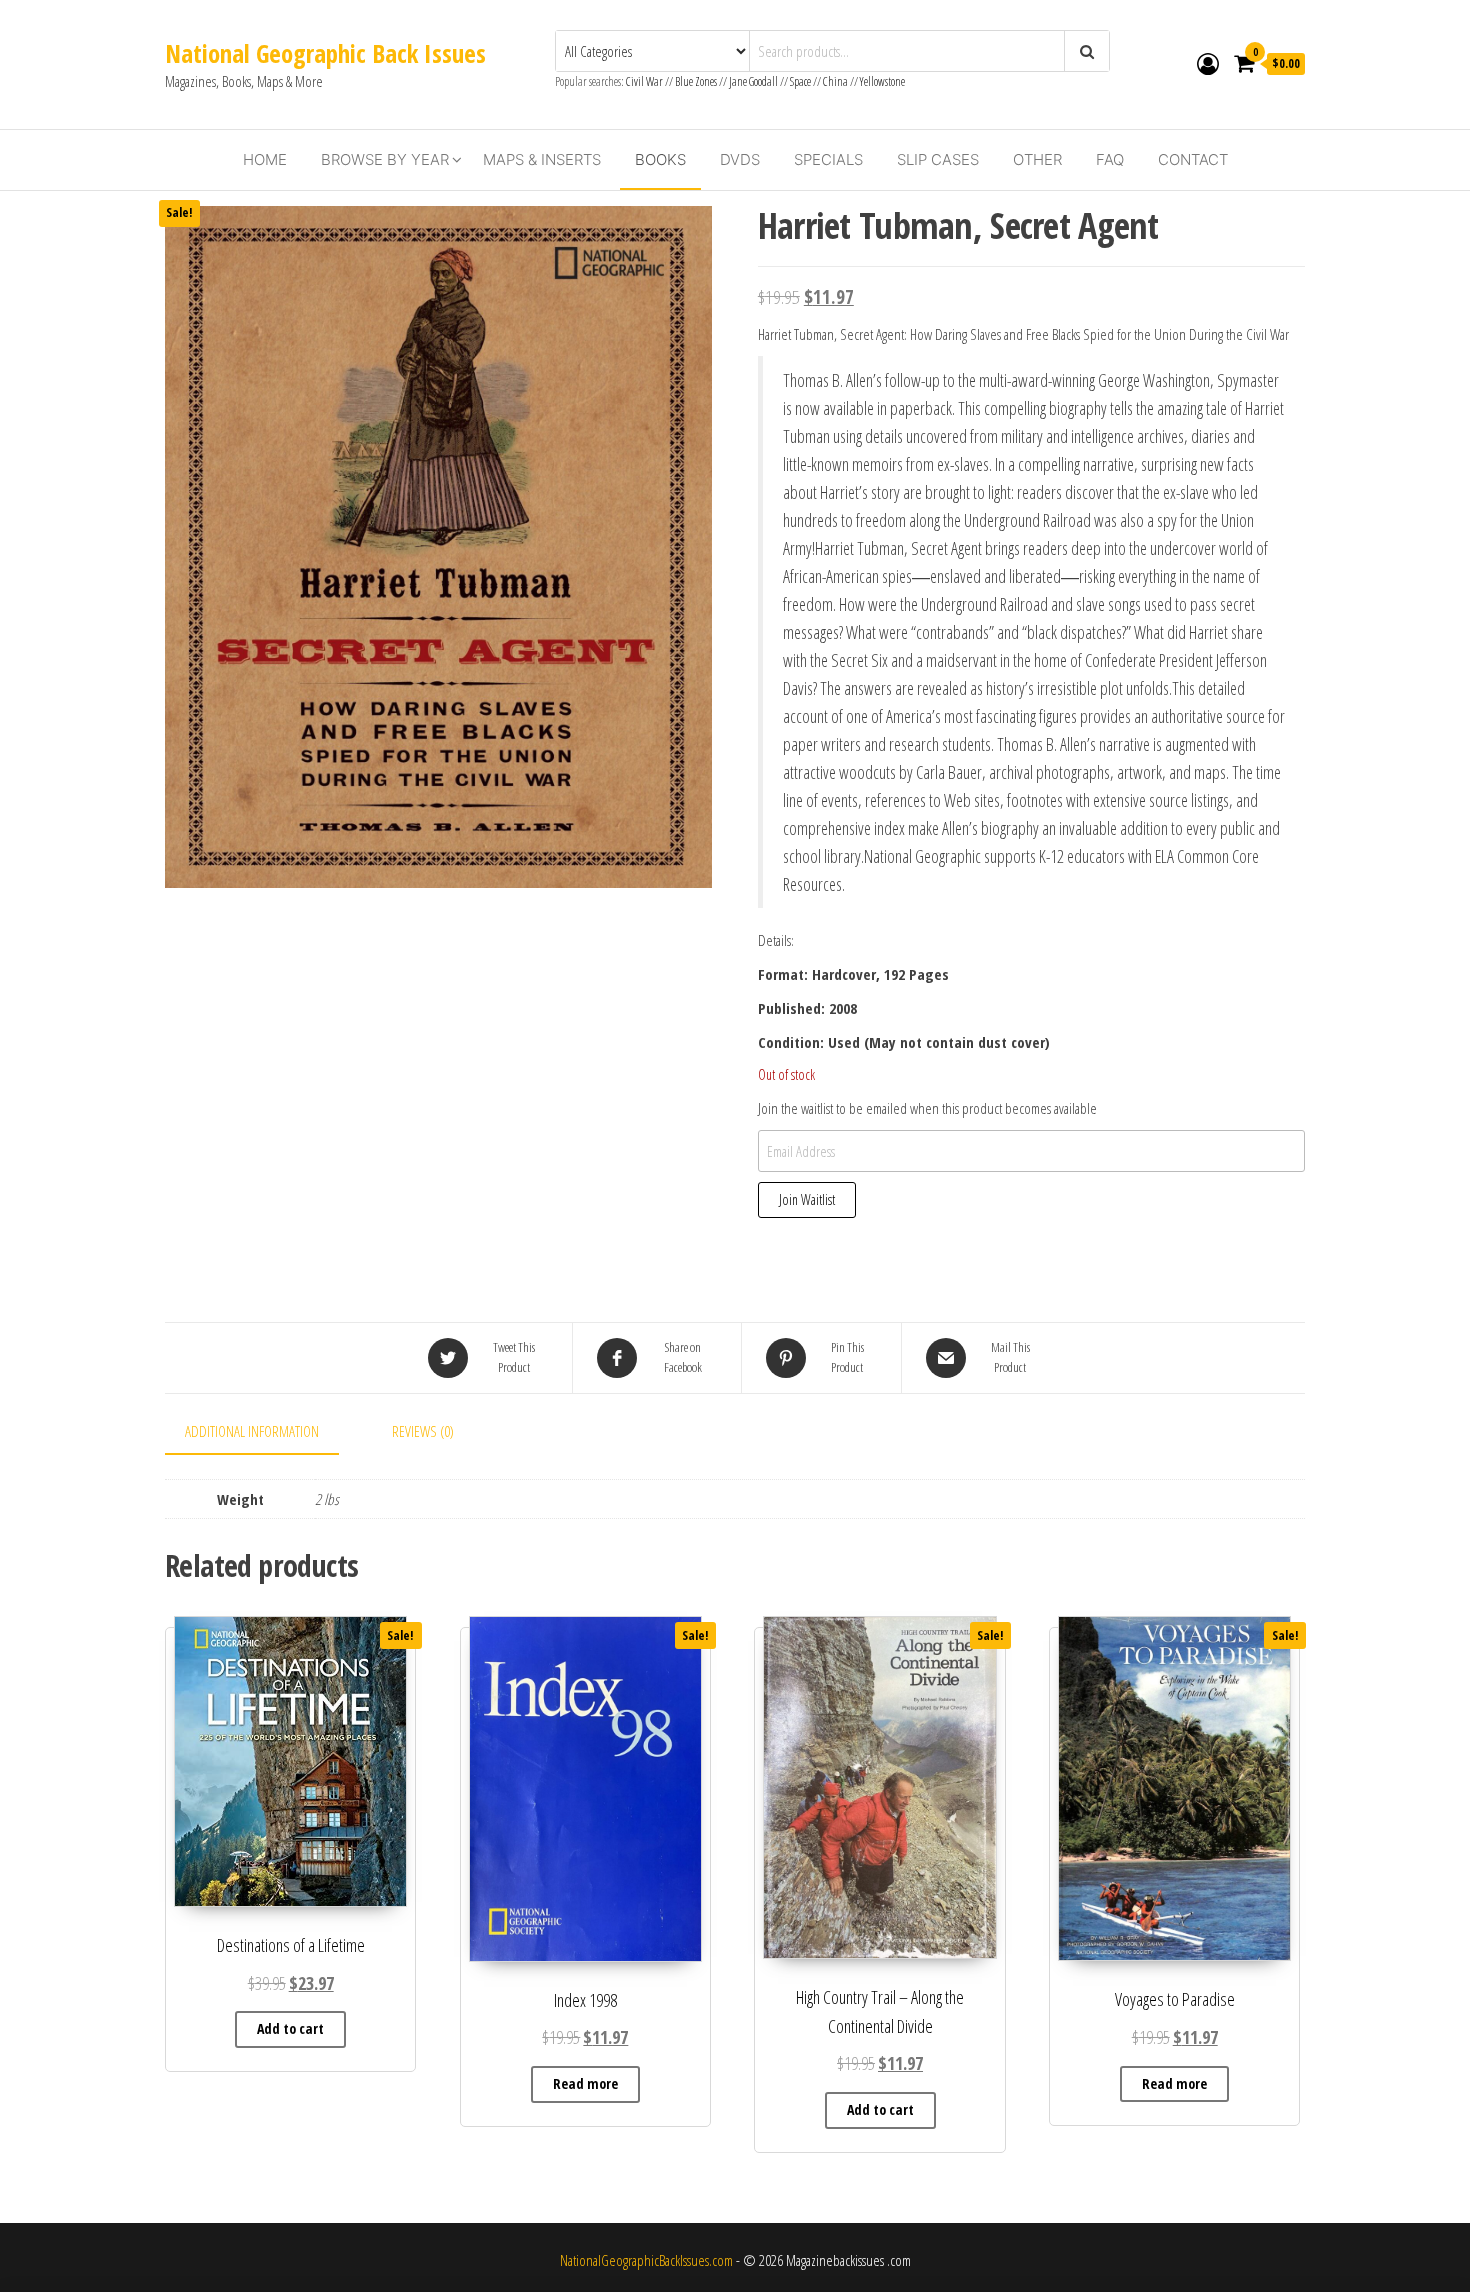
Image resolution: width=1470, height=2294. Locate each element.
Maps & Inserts (542, 159)
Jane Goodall (753, 81)
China (835, 81)
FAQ (1110, 159)
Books (660, 159)
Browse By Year (385, 159)
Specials (828, 159)
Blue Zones (696, 81)
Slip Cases (938, 159)
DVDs (740, 159)
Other (1037, 159)
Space (800, 81)
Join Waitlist (807, 1199)
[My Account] (1208, 63)
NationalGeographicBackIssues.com (646, 2260)
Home (265, 159)
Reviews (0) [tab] (423, 1431)
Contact (1193, 159)
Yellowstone (882, 81)
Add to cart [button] (290, 2028)
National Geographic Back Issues (325, 53)
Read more (585, 2083)
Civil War (645, 81)
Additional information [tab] (252, 1431)
